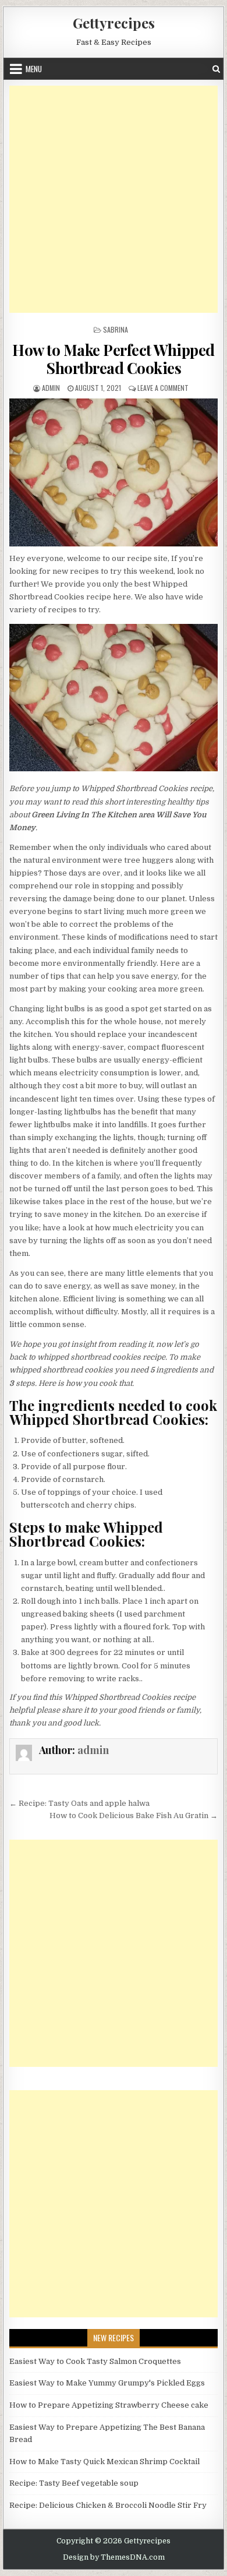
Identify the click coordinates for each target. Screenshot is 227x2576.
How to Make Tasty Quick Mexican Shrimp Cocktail (104, 2462)
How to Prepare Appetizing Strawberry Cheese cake (109, 2405)
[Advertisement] (114, 199)
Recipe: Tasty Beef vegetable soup (74, 2483)
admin (51, 388)
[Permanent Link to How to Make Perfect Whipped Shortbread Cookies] (114, 472)
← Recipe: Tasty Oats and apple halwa (79, 1803)
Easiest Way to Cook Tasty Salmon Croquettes (95, 2361)
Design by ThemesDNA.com (114, 2557)
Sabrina (116, 329)
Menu (34, 69)
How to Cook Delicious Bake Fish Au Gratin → (134, 1815)
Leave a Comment (163, 388)
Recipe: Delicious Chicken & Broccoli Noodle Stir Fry (108, 2505)
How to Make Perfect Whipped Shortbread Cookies (114, 359)
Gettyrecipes (114, 23)
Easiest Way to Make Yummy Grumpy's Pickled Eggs (107, 2383)
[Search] (216, 69)
